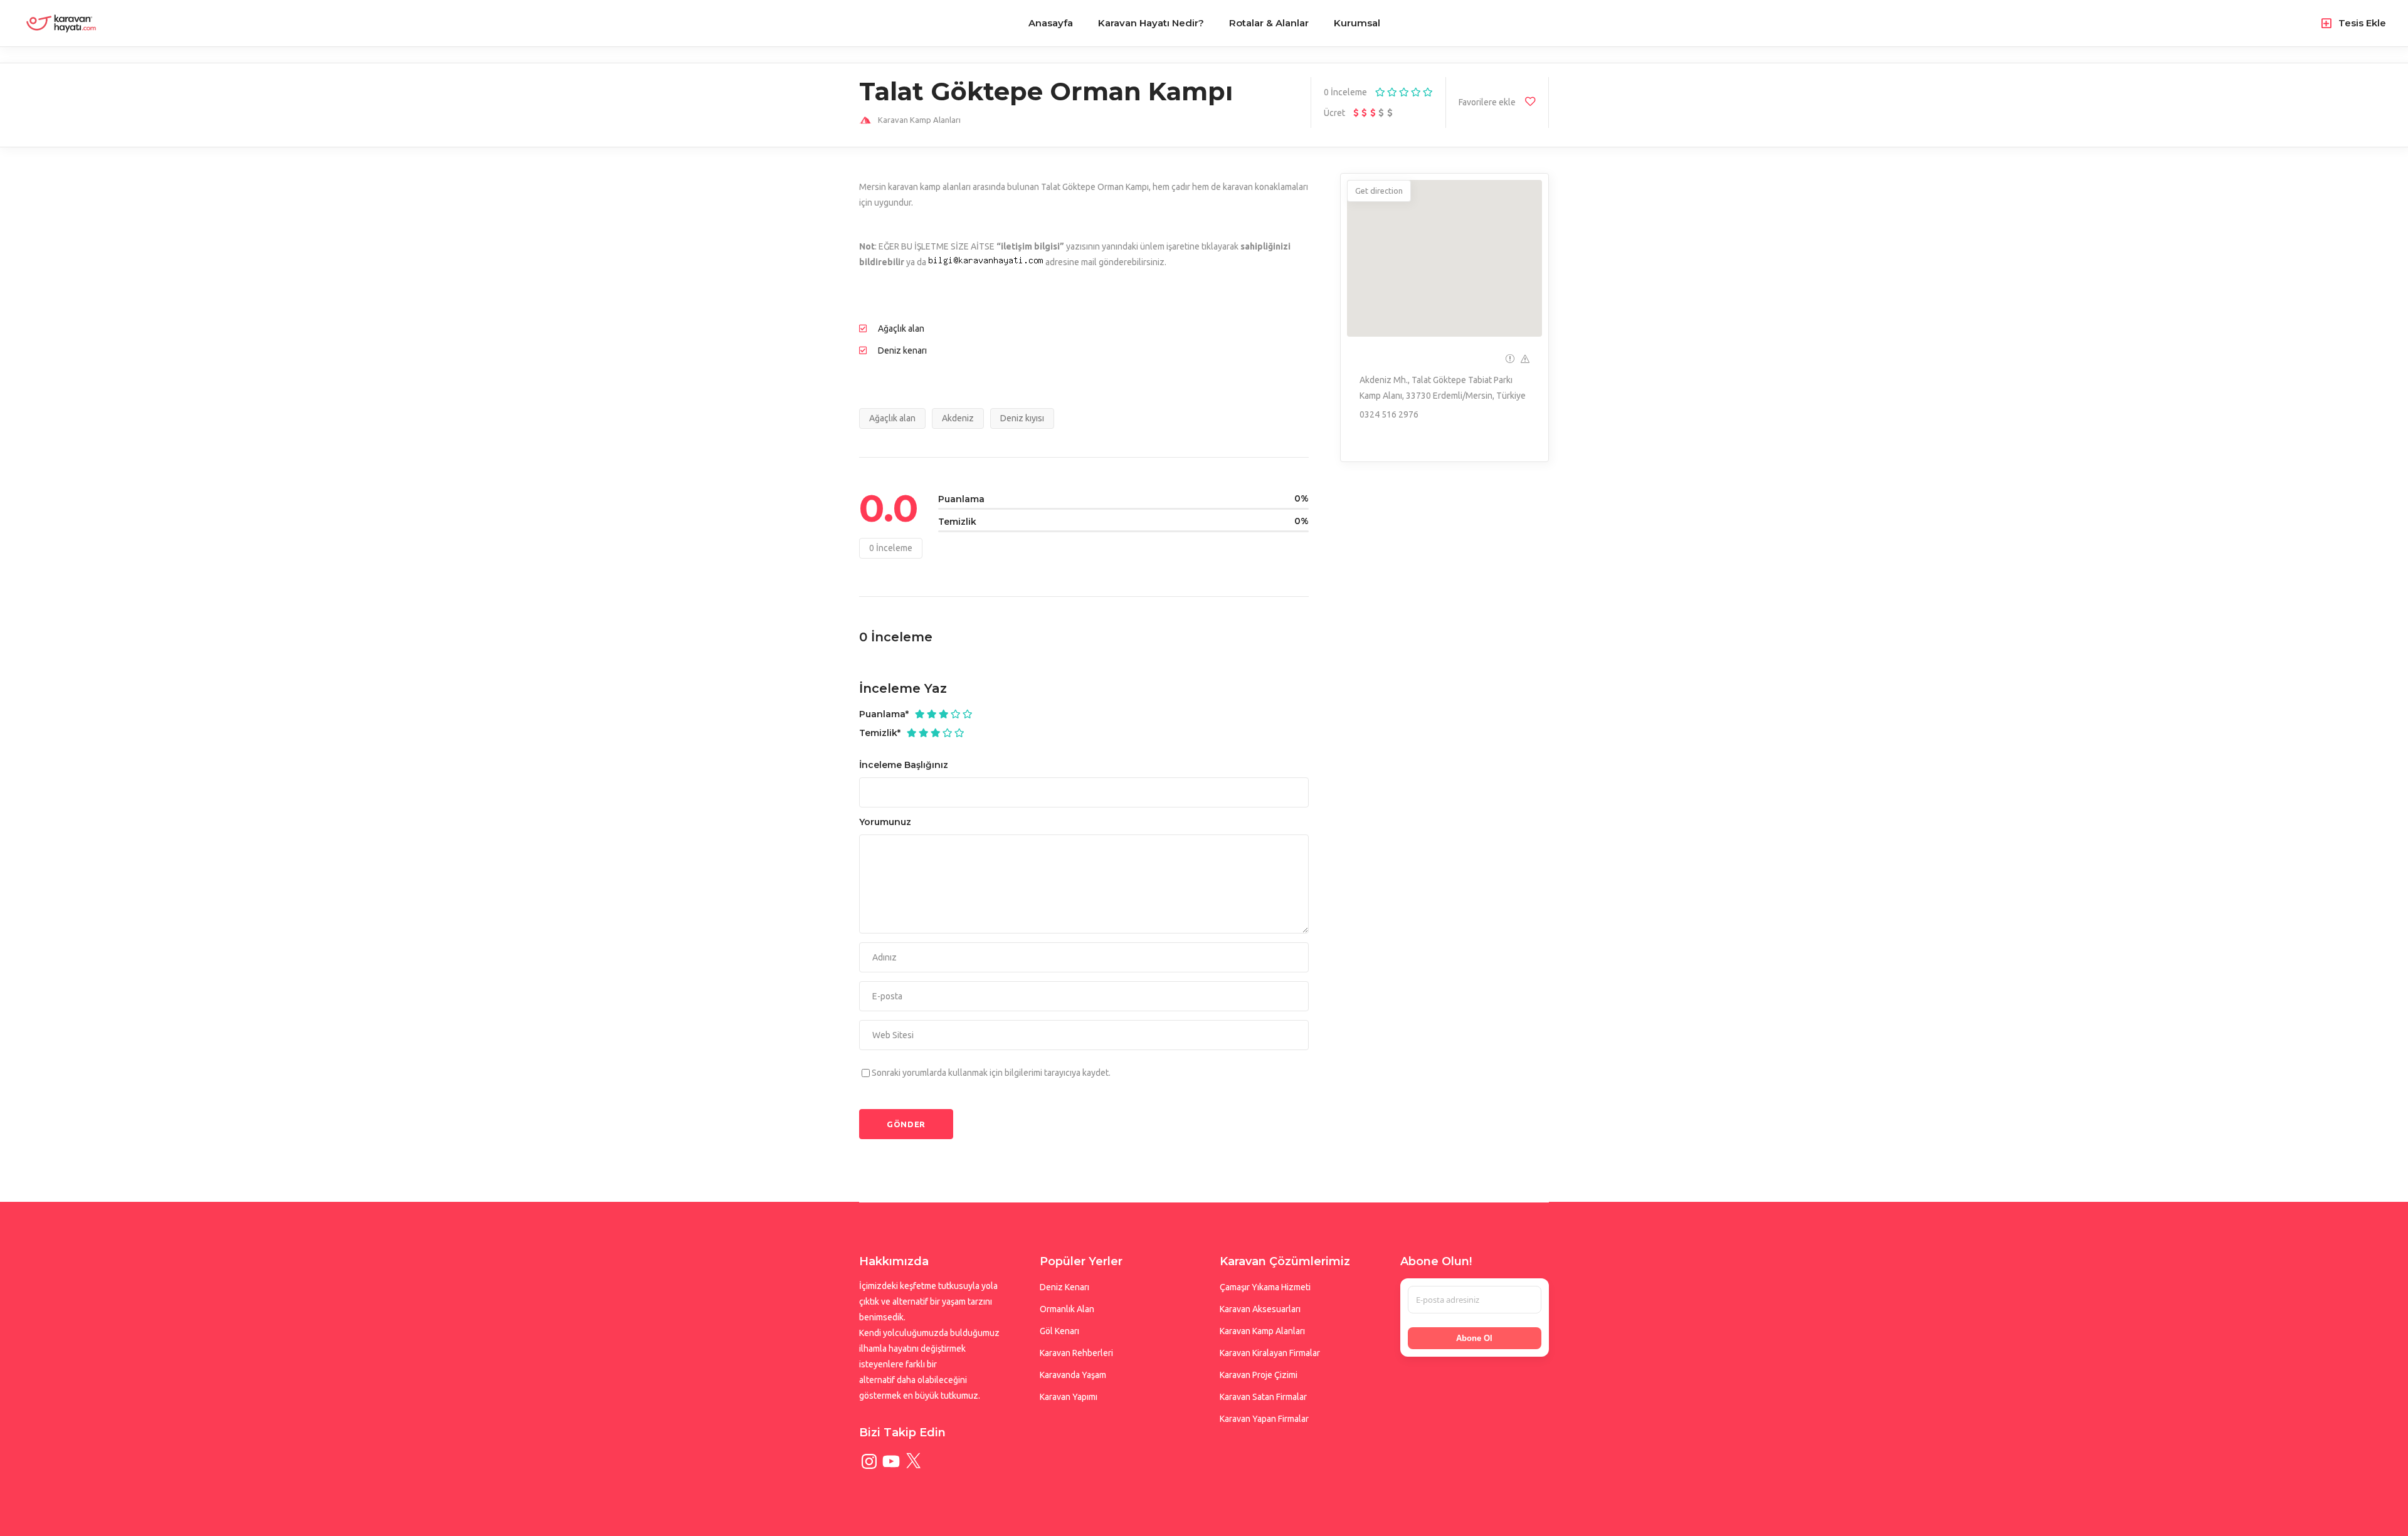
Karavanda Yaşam (1073, 1375)
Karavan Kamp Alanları (1262, 1331)
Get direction (1379, 191)
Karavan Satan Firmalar (1263, 1397)
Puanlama (884, 714)
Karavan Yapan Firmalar (1264, 1419)
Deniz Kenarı (1064, 1287)
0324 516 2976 (1389, 414)
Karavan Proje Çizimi (1259, 1375)
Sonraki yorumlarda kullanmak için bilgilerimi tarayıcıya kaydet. (991, 1073)
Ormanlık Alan (1067, 1309)
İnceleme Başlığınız (904, 765)
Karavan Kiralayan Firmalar (1270, 1353)
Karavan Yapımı (1069, 1397)
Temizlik (880, 733)
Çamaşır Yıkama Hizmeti (1265, 1287)
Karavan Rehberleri (1076, 1353)
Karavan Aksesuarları (1260, 1309)
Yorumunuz (885, 822)
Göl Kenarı (1059, 1331)
